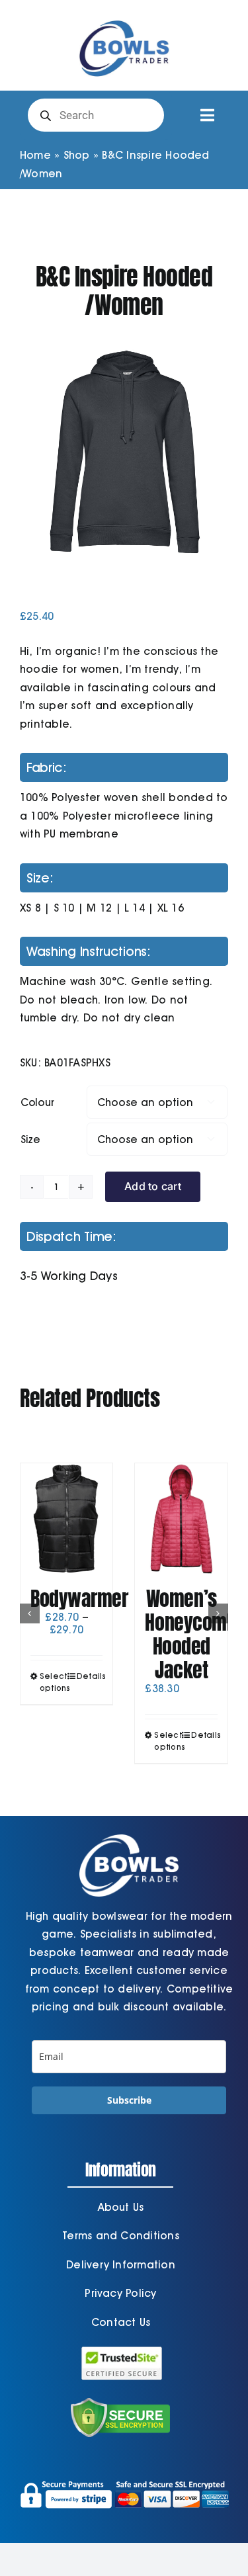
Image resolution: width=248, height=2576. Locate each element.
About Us (121, 2207)
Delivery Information (121, 2265)
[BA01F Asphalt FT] (124, 452)
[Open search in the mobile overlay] (96, 115)
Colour (37, 1102)
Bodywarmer (79, 1599)
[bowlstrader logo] (124, 18)
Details (90, 1676)
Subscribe (129, 2100)
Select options (53, 1682)
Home (35, 155)
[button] (30, 1613)
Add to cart (153, 1186)
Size (30, 1139)
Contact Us (121, 2322)
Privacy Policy (120, 2293)
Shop (77, 155)
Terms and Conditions (121, 2236)
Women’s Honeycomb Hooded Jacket (190, 1634)
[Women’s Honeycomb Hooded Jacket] (181, 1519)
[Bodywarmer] (67, 1519)
